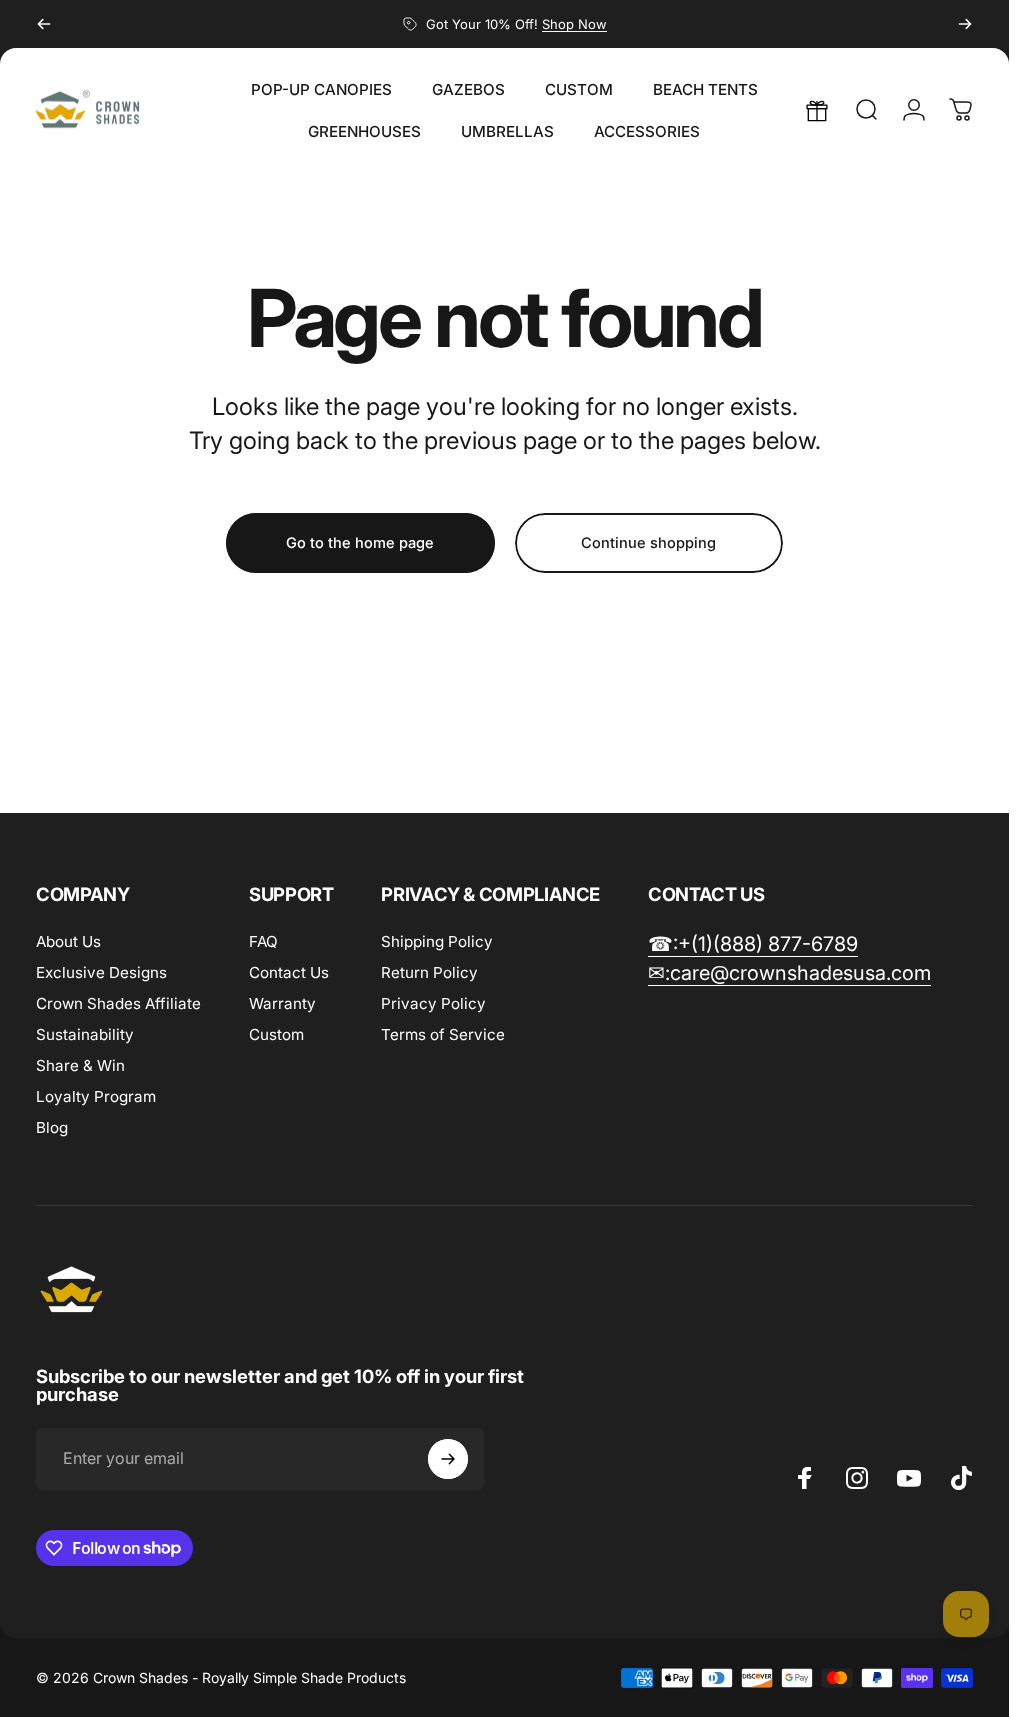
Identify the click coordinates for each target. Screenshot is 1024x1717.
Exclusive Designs (101, 972)
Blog (52, 1127)
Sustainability (85, 1034)
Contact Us (289, 972)
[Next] (965, 24)
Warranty (282, 1003)
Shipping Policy (437, 941)
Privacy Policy (433, 1003)
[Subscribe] (448, 1459)
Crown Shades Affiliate (118, 1003)
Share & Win (80, 1065)
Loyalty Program (96, 1096)
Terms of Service (443, 1034)
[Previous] (44, 24)
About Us (68, 941)
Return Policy (429, 972)
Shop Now (574, 24)
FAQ (263, 941)
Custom (276, 1034)
